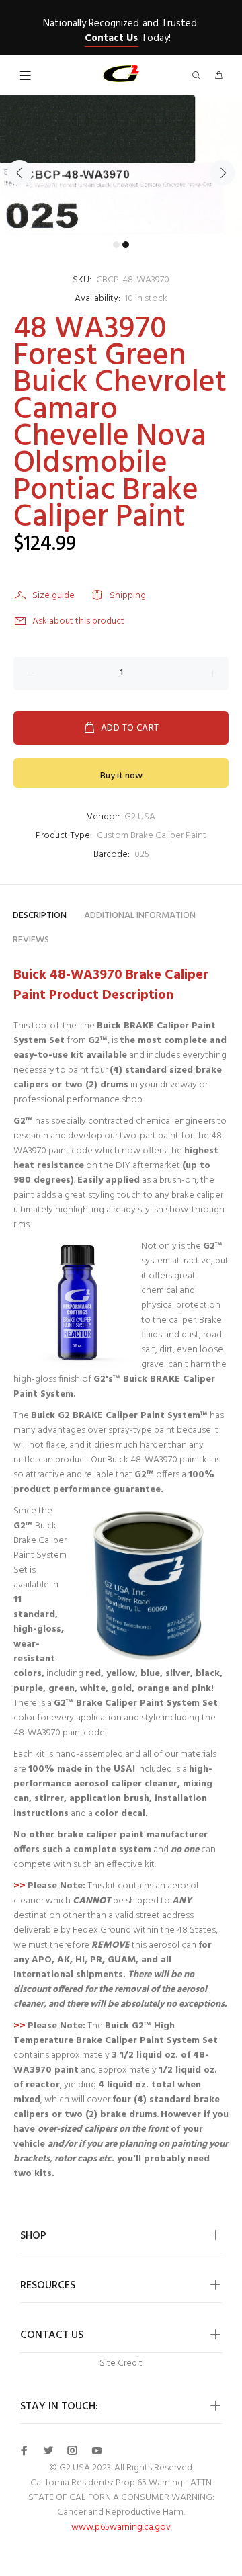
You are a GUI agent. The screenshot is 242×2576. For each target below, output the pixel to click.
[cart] (218, 76)
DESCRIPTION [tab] (40, 916)
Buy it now (121, 776)
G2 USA (140, 817)
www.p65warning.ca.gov (121, 2527)
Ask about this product (78, 621)
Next (223, 173)
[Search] (199, 76)
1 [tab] (116, 245)
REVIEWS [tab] (31, 940)
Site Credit (121, 2363)
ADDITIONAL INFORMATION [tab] (140, 916)
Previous (19, 173)
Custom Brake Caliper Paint (152, 836)
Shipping (128, 596)
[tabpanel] (121, 165)
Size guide (53, 596)
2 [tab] (126, 245)
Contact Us (111, 38)
